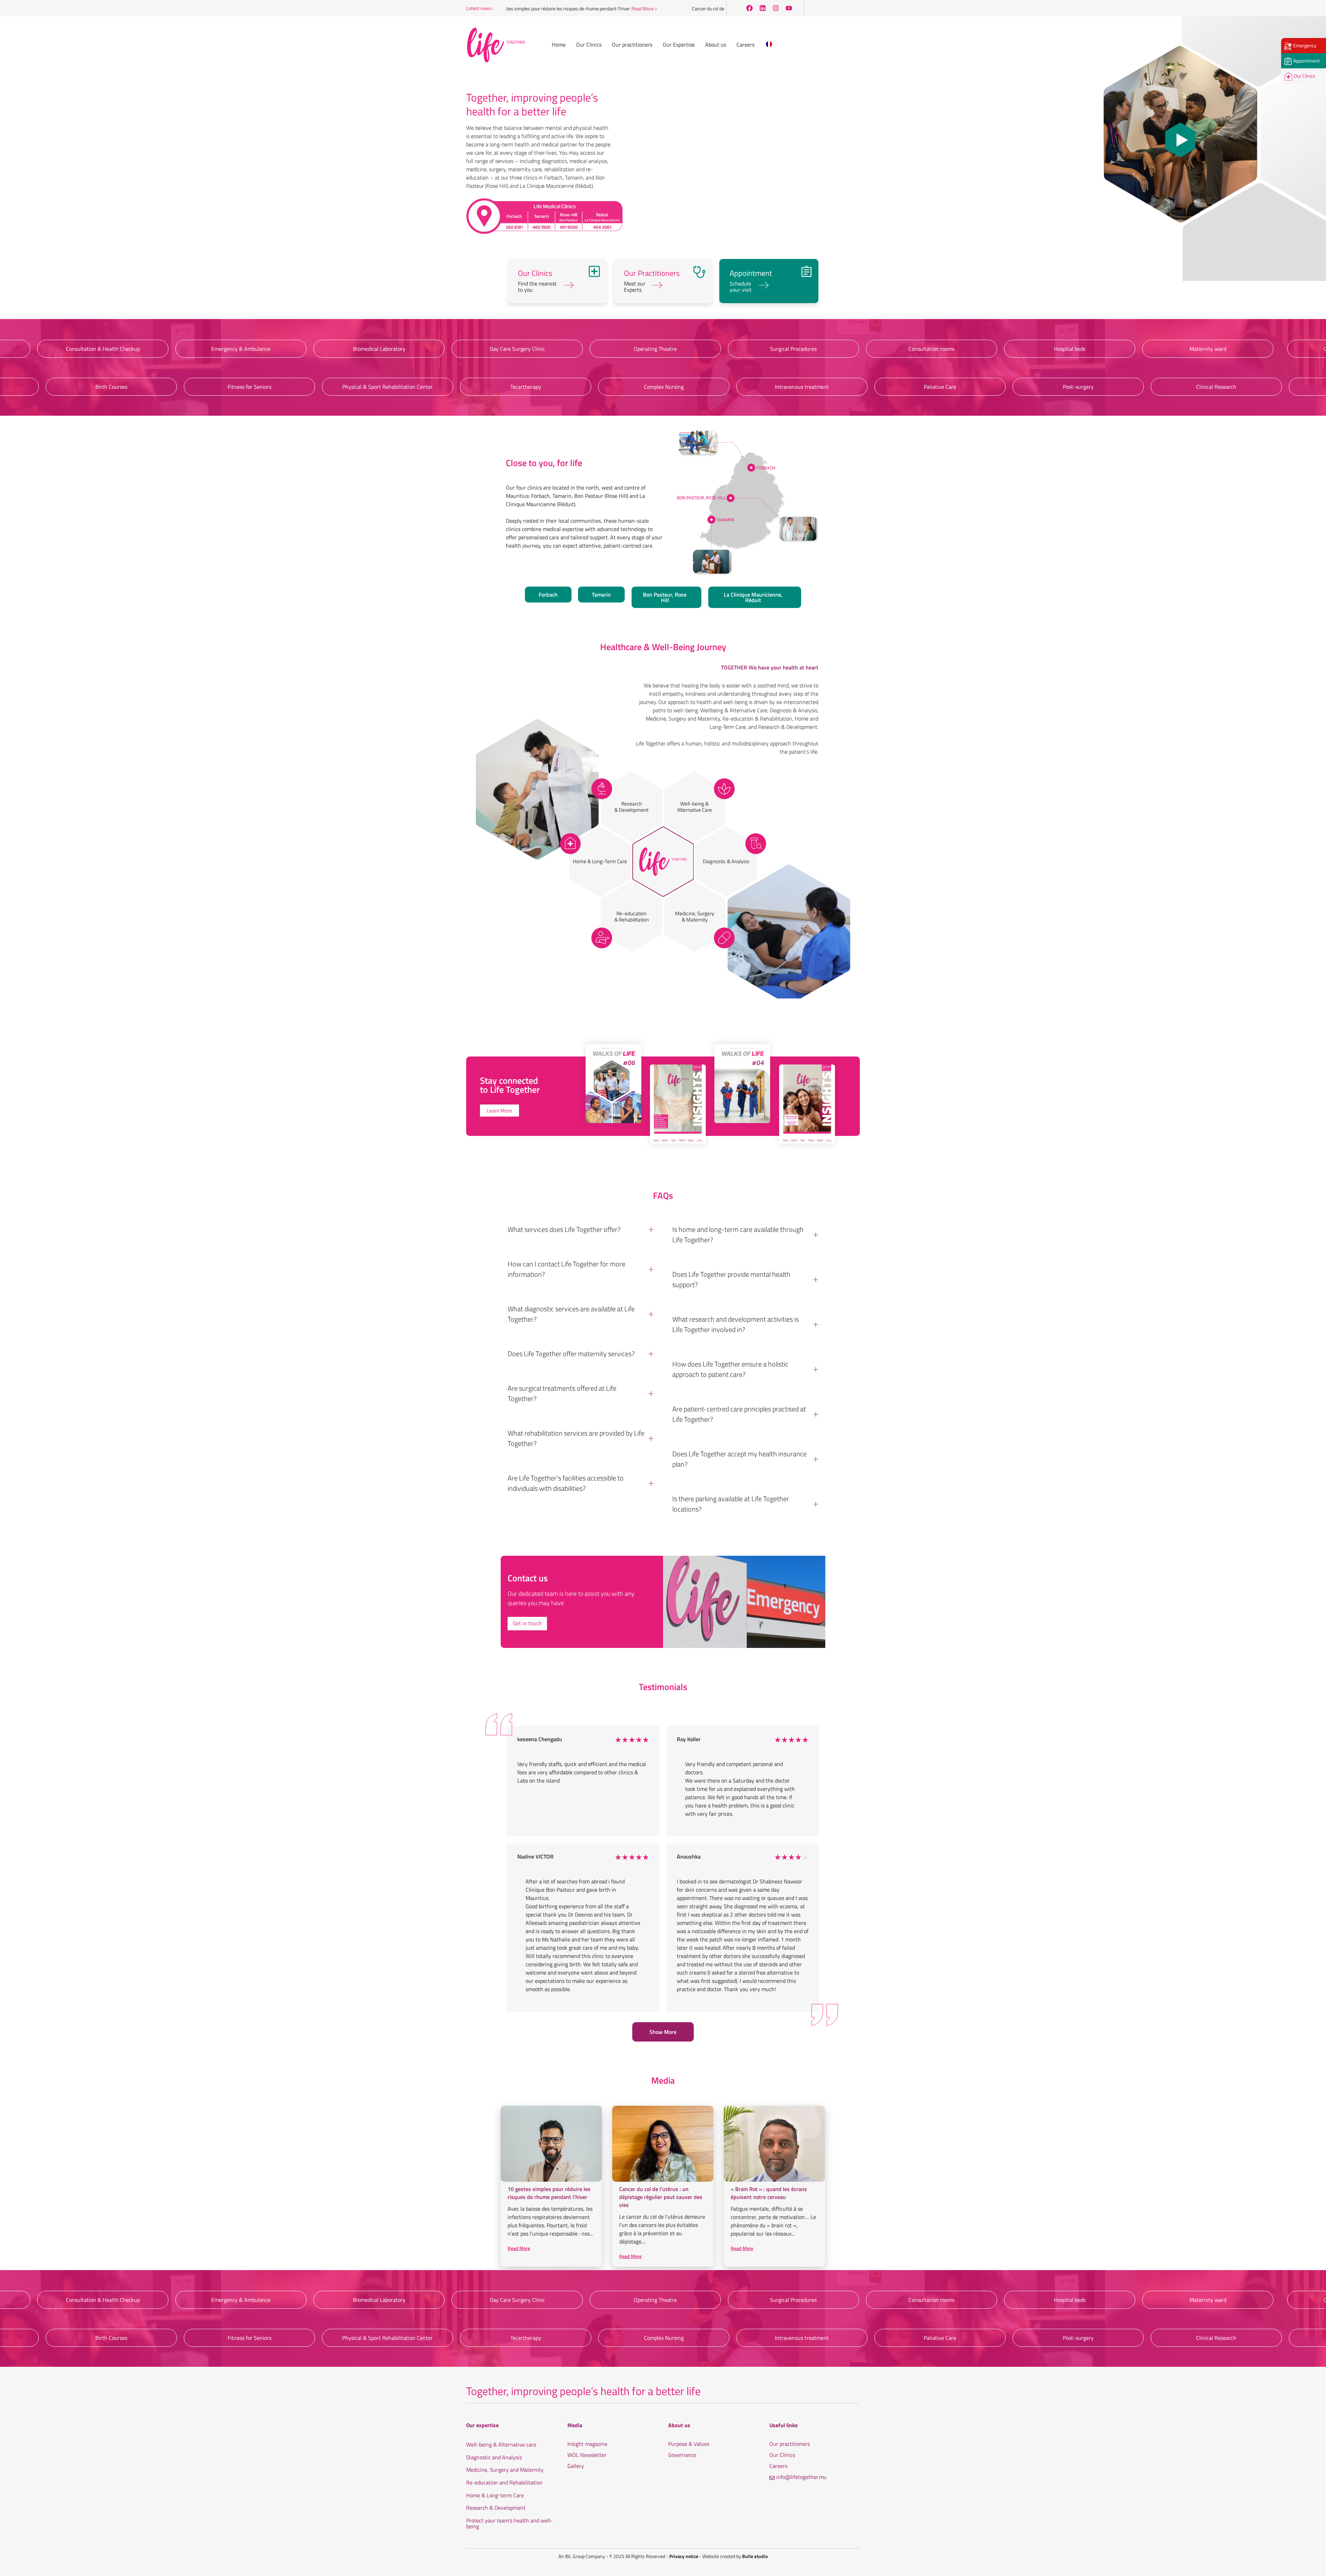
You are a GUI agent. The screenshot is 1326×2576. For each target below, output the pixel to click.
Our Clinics (782, 2455)
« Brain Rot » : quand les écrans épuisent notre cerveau (769, 2193)
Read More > (569, 8)
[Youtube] (789, 8)
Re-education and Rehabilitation (504, 2483)
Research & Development (496, 2508)
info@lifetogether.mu (801, 2477)
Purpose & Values (689, 2444)
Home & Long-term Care (495, 2496)
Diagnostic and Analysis (494, 2458)
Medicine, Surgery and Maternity (505, 2470)
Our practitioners (790, 2444)
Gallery (576, 2466)
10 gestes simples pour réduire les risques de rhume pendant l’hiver (549, 2193)
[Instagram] (776, 8)
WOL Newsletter (587, 2455)
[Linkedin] (762, 8)
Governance (682, 2455)
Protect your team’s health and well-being (509, 2524)
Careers (778, 2466)
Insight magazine (587, 2444)
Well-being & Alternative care (501, 2445)
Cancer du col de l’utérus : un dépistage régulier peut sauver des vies (684, 8)
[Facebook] (749, 8)
